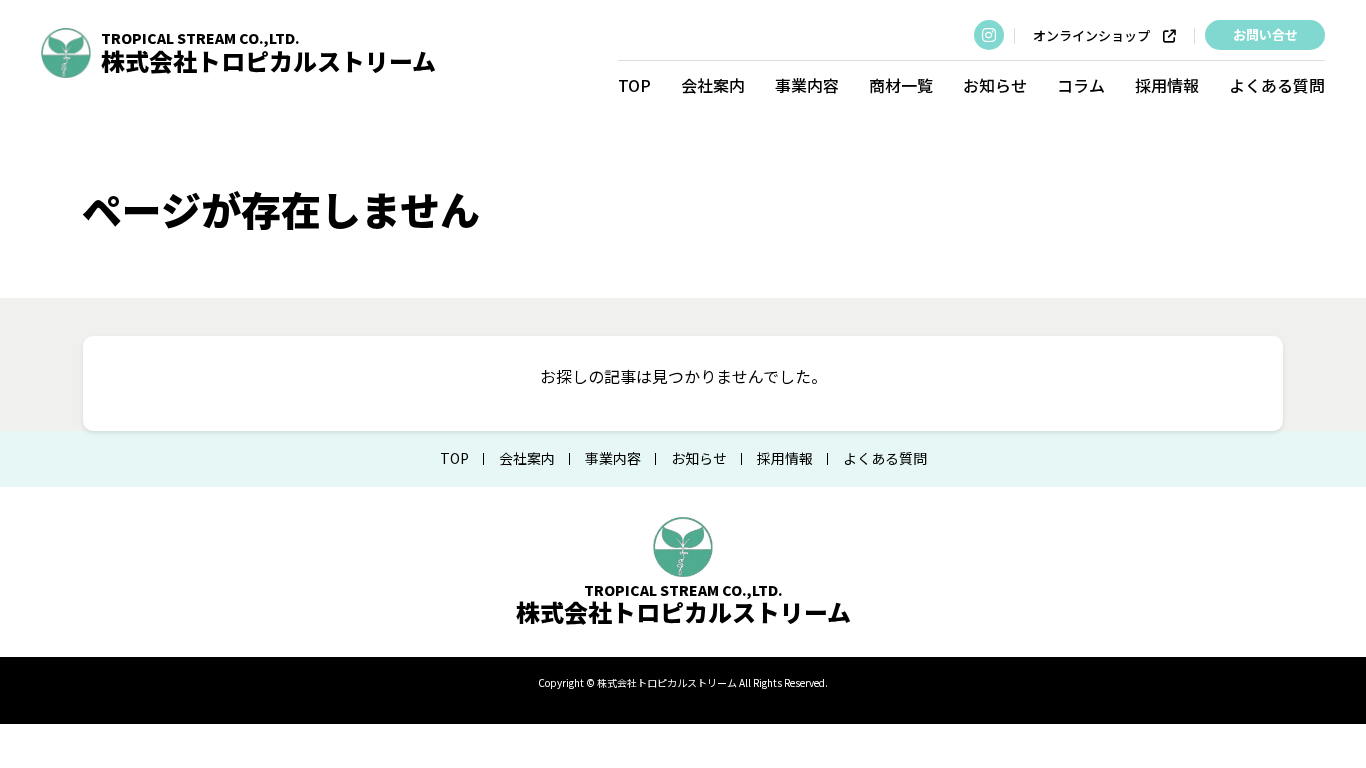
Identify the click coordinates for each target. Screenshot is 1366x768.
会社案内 (713, 85)
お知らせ (995, 85)
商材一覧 (901, 85)
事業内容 (807, 85)
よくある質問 (1277, 85)
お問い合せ (1265, 34)
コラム (1081, 85)
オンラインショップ (1098, 36)
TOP (634, 85)
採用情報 (1167, 85)
